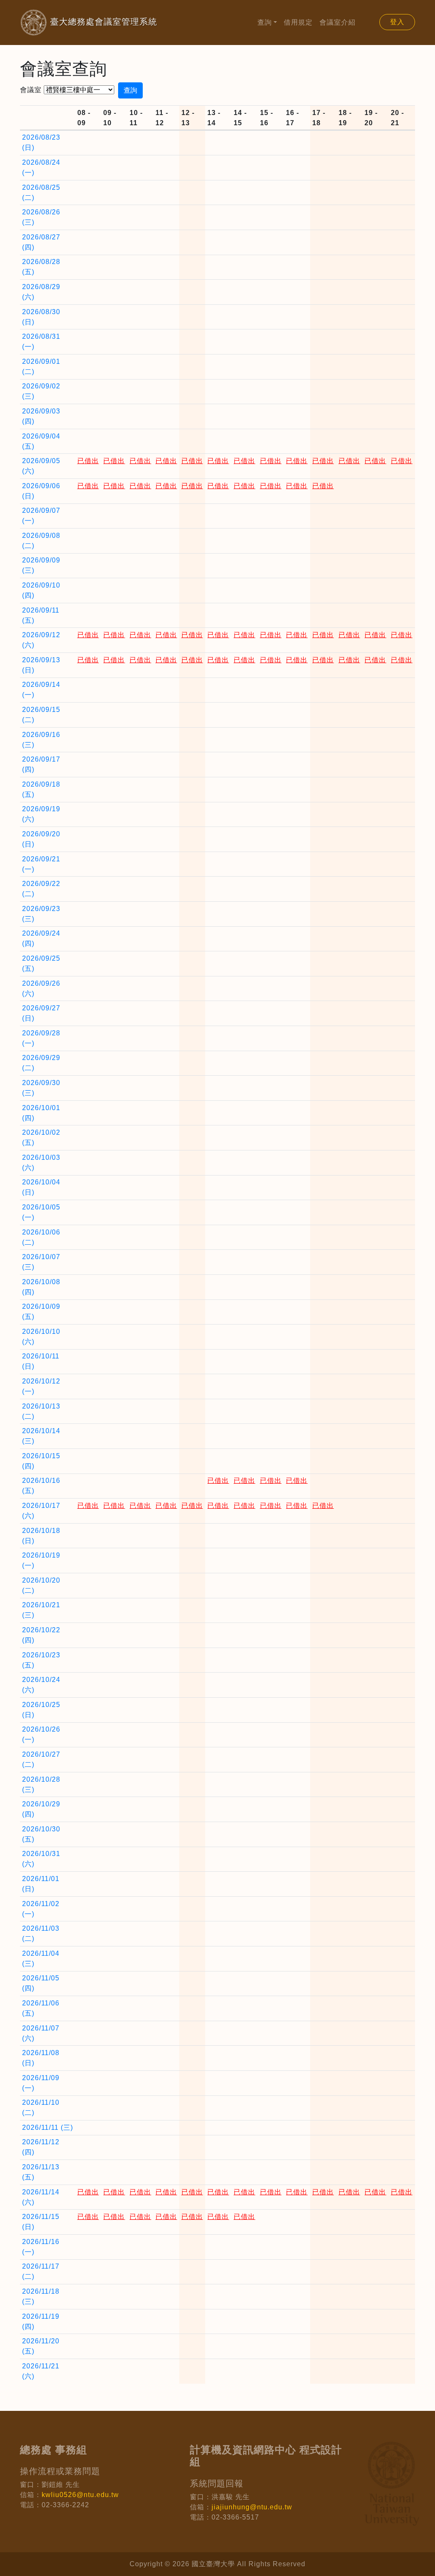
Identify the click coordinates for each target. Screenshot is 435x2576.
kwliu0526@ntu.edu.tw (80, 2495)
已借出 (88, 461)
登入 (397, 22)
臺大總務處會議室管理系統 (89, 22)
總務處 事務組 (54, 2450)
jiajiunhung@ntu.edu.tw (252, 2507)
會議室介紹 (338, 22)
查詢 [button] (265, 22)
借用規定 (298, 22)
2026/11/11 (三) (48, 2127)
